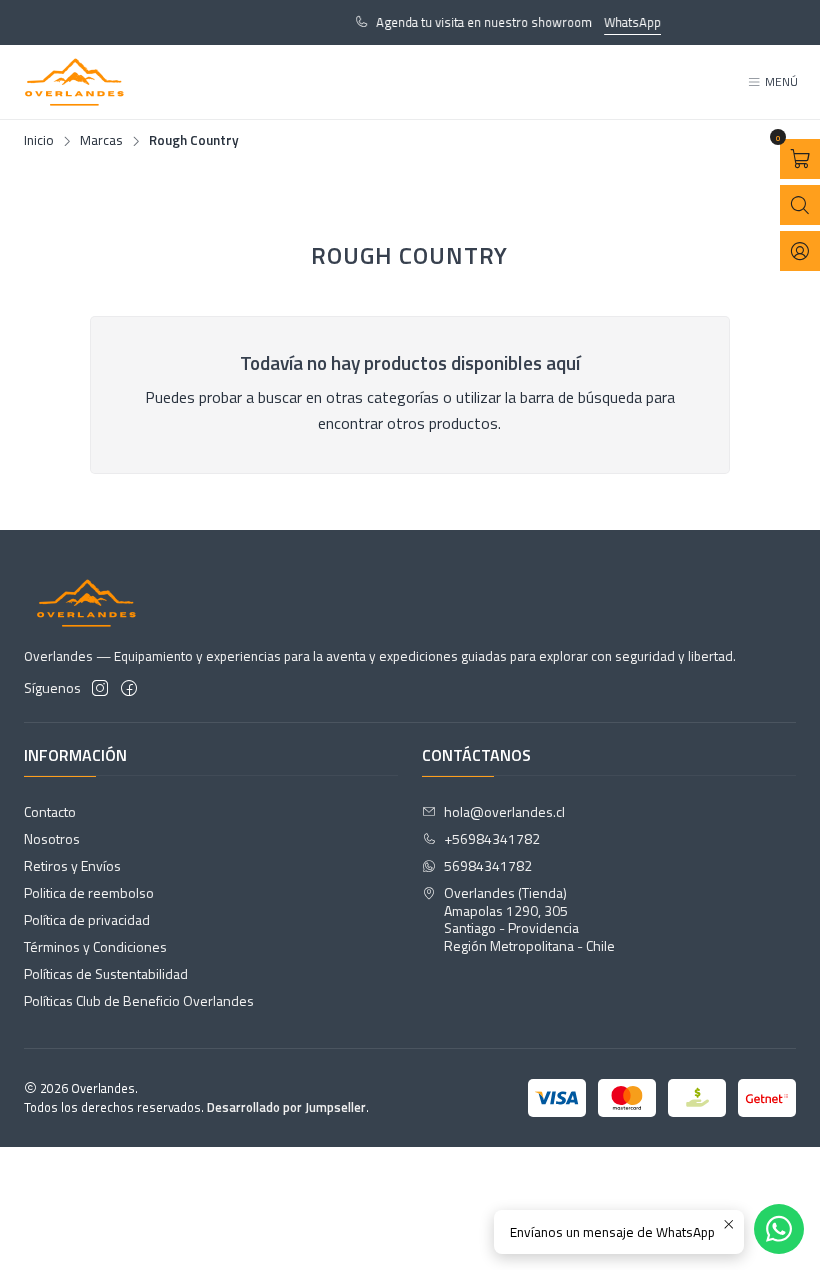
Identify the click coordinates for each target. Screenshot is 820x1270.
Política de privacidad (87, 919)
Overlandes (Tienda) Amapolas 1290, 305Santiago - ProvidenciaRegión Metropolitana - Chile (529, 919)
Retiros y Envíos (72, 865)
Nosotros (52, 838)
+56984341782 (492, 838)
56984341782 (488, 865)
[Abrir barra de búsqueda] (800, 205)
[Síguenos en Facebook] (129, 688)
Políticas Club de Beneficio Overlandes (139, 1000)
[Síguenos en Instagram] (100, 688)
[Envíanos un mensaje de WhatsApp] (779, 1229)
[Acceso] (800, 251)
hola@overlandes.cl (504, 811)
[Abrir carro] (800, 159)
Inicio (39, 141)
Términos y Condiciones (95, 946)
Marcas (101, 141)
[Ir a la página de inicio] (74, 82)
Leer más (80, 22)
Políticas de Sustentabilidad (106, 973)
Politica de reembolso (89, 892)
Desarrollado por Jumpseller (286, 1107)
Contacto (50, 811)
